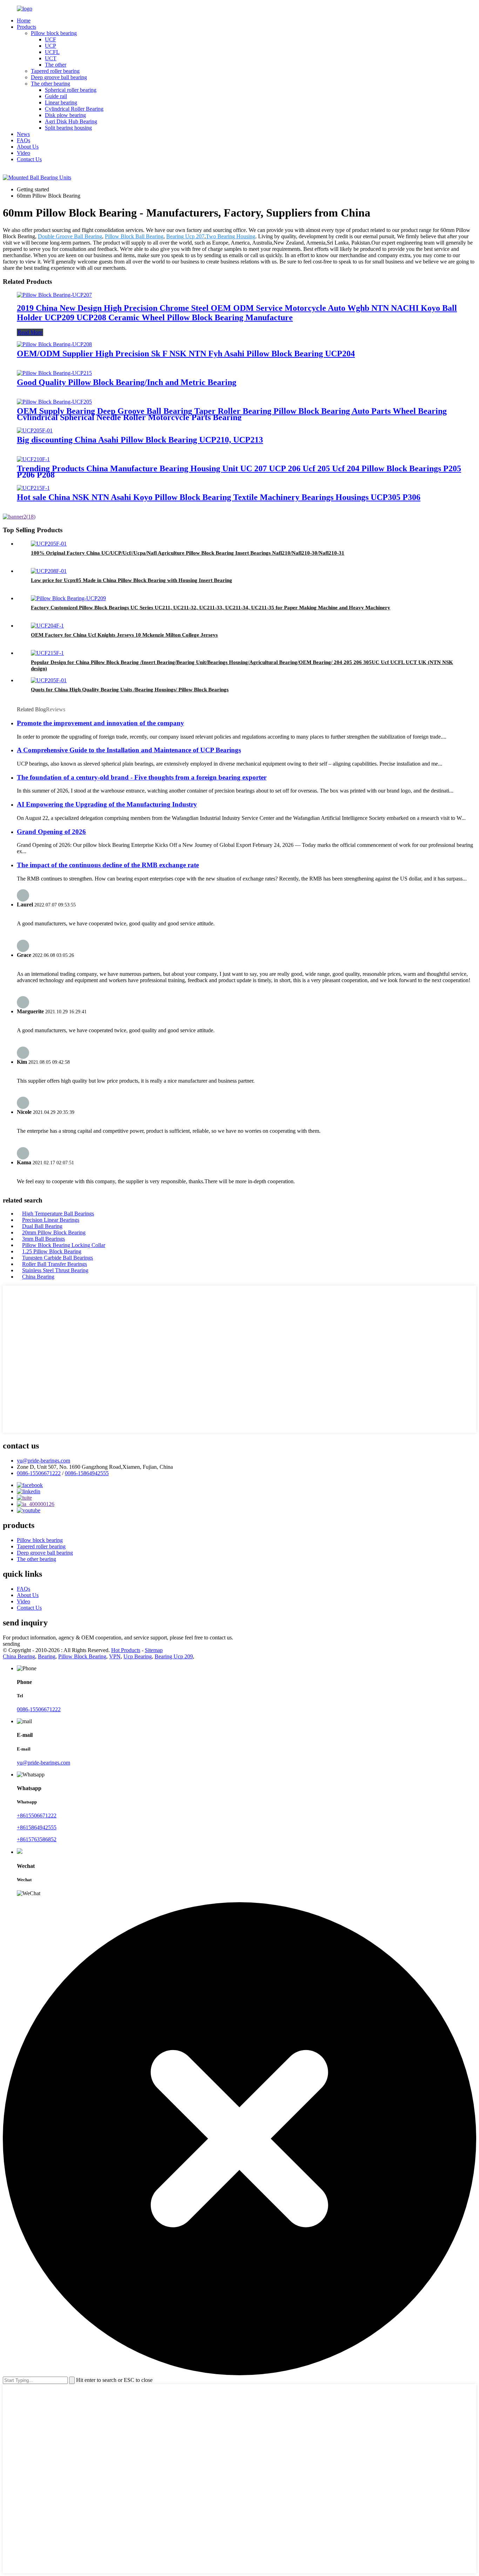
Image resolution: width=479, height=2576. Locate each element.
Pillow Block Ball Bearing (134, 236)
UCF (50, 39)
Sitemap (154, 1650)
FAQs (23, 140)
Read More (30, 332)
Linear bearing (61, 102)
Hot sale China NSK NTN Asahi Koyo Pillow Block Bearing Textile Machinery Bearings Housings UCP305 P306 (219, 497)
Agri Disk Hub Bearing (71, 121)
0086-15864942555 (87, 1473)
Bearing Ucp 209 (174, 1656)
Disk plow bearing (65, 115)
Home (24, 20)
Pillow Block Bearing (82, 1656)
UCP (50, 46)
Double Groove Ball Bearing (70, 236)
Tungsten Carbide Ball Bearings (58, 1258)
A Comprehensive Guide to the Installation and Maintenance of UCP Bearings (129, 750)
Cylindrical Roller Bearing (74, 109)
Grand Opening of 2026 (51, 832)
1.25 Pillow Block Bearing (52, 1251)
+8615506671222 (37, 1815)
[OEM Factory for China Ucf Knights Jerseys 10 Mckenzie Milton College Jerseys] (47, 626)
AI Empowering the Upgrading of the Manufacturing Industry (107, 804)
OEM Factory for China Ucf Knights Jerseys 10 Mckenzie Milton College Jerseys (124, 635)
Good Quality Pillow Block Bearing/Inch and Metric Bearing (127, 382)
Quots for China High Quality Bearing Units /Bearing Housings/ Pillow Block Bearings (130, 690)
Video (23, 153)
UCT (51, 58)
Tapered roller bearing (55, 71)
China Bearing (38, 1277)
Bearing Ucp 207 (185, 236)
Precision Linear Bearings (51, 1220)
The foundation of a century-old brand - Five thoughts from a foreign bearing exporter (142, 777)
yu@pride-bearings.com (43, 1461)
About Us (28, 147)
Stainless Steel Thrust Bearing (55, 1270)
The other (56, 65)
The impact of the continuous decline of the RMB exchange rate (108, 865)
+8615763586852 (37, 1839)
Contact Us (29, 159)
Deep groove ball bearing (59, 77)
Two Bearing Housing (231, 236)
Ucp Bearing (138, 1656)
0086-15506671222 (39, 1473)
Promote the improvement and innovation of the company (100, 723)
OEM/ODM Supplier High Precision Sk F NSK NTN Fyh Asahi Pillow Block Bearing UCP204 (186, 354)
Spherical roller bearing (71, 90)
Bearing (47, 1656)
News (23, 134)
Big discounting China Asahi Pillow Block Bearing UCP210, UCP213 (140, 440)
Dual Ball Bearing (42, 1226)
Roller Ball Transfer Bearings (55, 1264)
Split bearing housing (68, 128)
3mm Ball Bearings (43, 1239)
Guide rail (56, 96)
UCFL (52, 52)
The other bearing (50, 84)
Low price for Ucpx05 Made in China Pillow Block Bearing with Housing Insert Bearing (131, 580)
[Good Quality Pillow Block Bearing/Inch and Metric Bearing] (54, 373)
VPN (115, 1656)
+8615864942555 (37, 1827)
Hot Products (126, 1650)
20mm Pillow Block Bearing (54, 1232)
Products (26, 27)
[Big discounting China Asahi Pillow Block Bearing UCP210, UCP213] (35, 430)
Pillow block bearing (54, 33)
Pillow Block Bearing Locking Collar (64, 1245)
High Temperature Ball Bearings (58, 1214)
